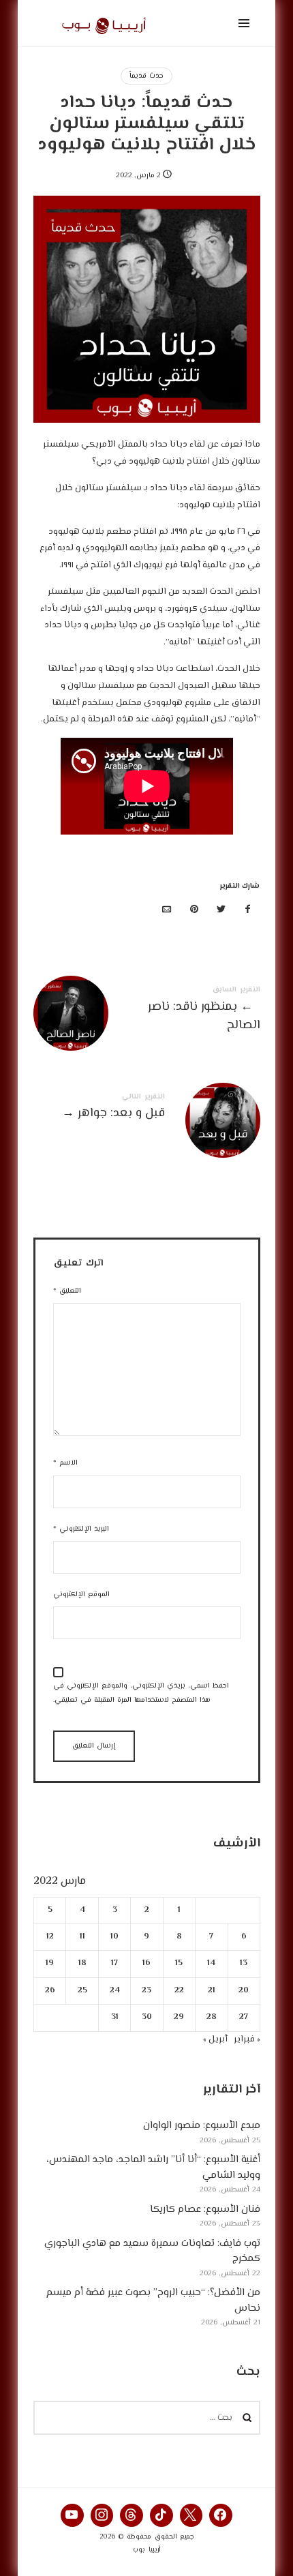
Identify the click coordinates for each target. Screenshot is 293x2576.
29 (179, 2018)
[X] (191, 2515)
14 (211, 1964)
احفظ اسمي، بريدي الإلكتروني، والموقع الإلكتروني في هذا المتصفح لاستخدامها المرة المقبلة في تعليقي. (141, 1693)
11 (82, 1937)
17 (114, 1964)
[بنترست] (194, 911)
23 (146, 1991)
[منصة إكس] (221, 911)
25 (82, 1991)
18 (82, 1964)
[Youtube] (72, 2515)
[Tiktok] (161, 2515)
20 (244, 1991)
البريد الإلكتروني (81, 1529)
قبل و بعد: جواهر (147, 1109)
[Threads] (132, 2515)
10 (114, 1937)
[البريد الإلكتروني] (167, 911)
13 (244, 1964)
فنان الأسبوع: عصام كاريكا (205, 2210)
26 (49, 1991)
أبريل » (215, 2039)
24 (114, 1991)
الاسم (65, 1463)
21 (211, 1991)
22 (179, 1991)
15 (179, 1964)
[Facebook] (221, 2515)
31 (114, 2018)
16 (146, 1964)
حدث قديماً (146, 76)
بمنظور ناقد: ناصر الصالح (147, 1011)
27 (244, 2018)
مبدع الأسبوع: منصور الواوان (202, 2126)
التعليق (67, 1291)
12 (49, 1937)
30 (147, 2018)
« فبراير (247, 2039)
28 (211, 2018)
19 (50, 1964)
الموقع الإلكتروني (81, 1594)
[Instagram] (102, 2515)
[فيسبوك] (248, 911)
